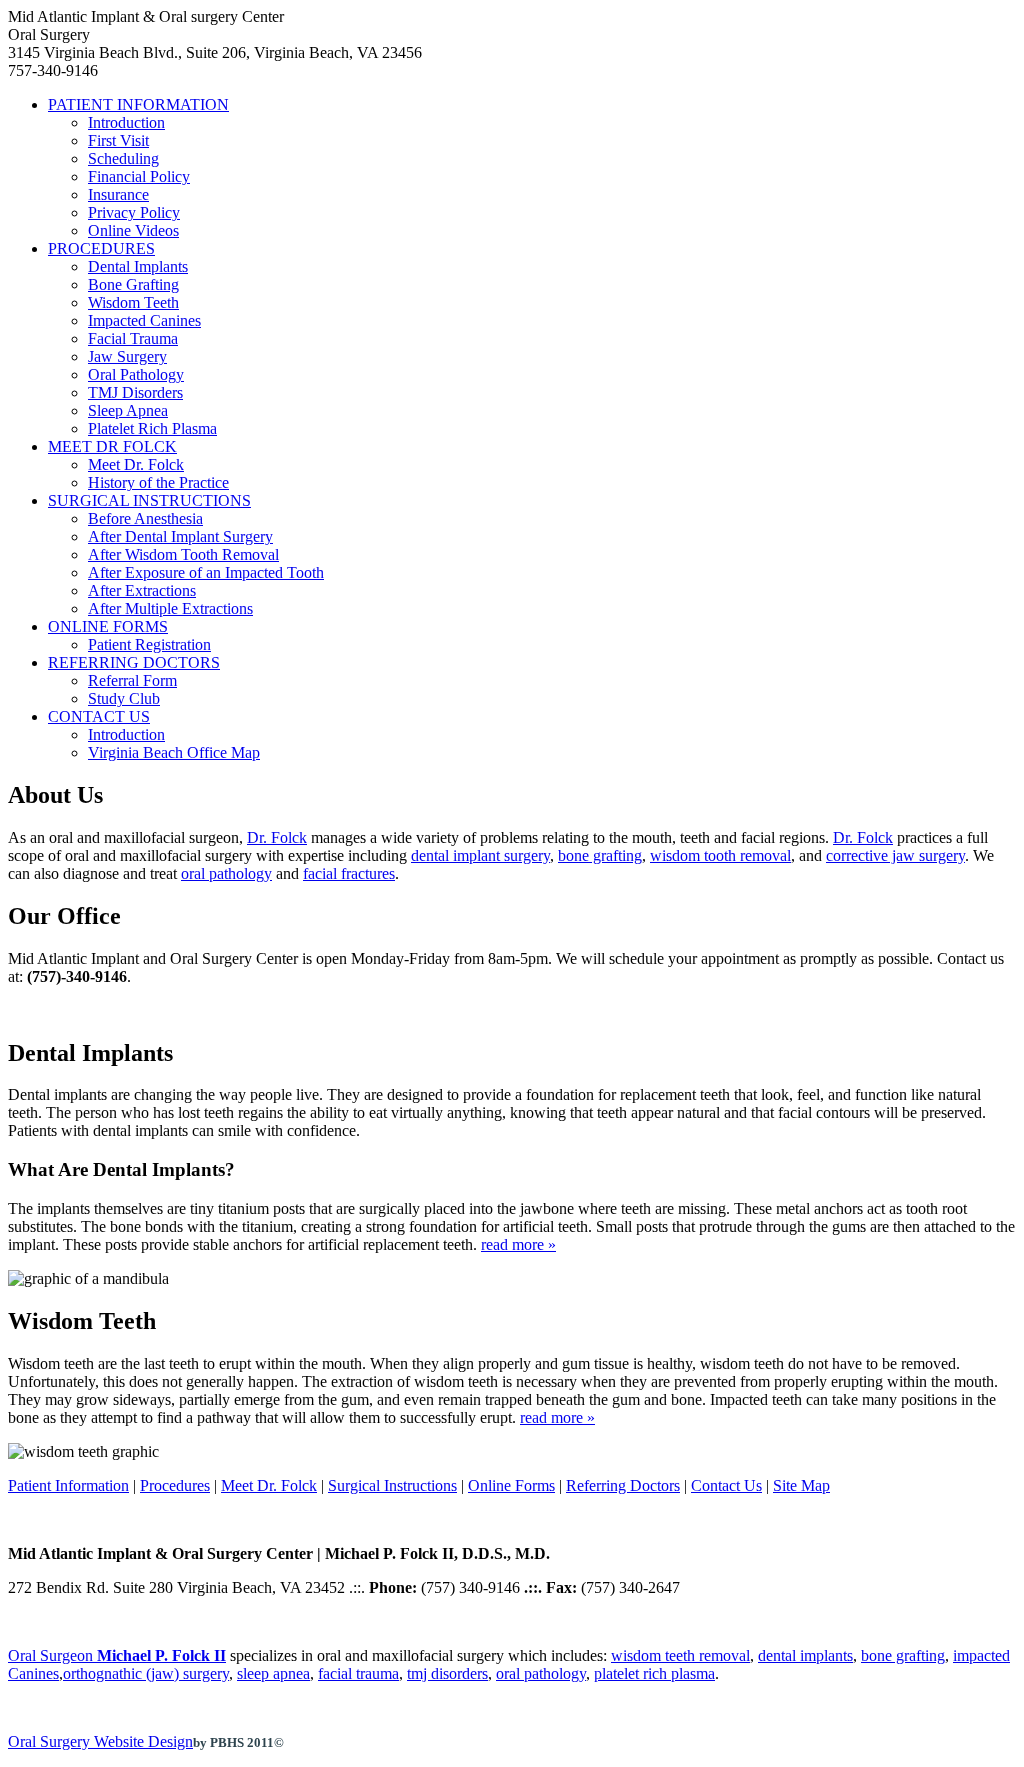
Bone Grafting (133, 284)
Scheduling (123, 158)
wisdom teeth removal (680, 1655)
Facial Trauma (133, 338)
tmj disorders (447, 1673)
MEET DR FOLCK (112, 446)
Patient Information (68, 1485)
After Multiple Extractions (170, 608)
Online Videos (133, 230)
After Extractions (142, 590)
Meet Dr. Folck (136, 464)
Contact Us (726, 1485)
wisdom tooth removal (720, 855)
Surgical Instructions (392, 1485)
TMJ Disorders (135, 392)
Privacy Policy (134, 212)
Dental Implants (138, 266)
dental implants (805, 1655)
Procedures (175, 1485)
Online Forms (511, 1485)
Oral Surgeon (117, 1655)
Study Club (124, 698)
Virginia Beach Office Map (174, 752)
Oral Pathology (136, 374)
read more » (518, 1244)
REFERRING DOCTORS (134, 662)
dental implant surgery (480, 855)
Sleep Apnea (128, 410)
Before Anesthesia (145, 518)
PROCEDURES (101, 248)
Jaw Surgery (127, 356)
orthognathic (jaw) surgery (146, 1673)
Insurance (118, 194)
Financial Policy (139, 176)
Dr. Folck (277, 837)
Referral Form (132, 680)
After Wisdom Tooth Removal (183, 554)
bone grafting (600, 855)
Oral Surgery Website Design (100, 1741)
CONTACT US (99, 716)
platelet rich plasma (654, 1673)
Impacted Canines (144, 320)
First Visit (118, 140)
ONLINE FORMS (108, 626)
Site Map (801, 1485)
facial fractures (349, 873)
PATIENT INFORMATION (138, 104)
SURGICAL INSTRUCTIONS (149, 500)
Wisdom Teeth (133, 302)
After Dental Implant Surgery (180, 536)
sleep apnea (273, 1673)
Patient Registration (149, 644)
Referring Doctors (623, 1485)
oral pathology (226, 873)
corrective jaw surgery (895, 855)
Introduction (126, 122)
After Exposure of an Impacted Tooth (206, 572)
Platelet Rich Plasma (152, 428)
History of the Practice (158, 482)
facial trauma (358, 1673)
